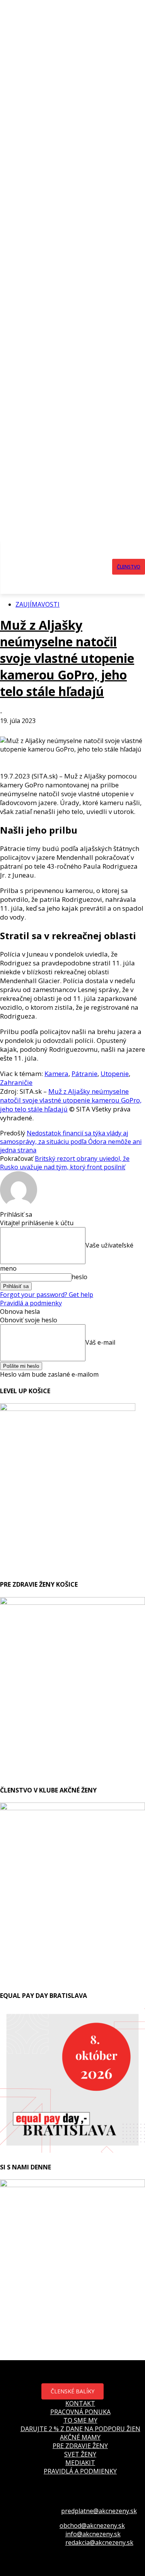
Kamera (56, 1074)
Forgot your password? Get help (47, 1295)
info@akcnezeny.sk (93, 2534)
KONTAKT (80, 2403)
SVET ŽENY (80, 2454)
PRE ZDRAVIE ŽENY (80, 2446)
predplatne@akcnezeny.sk (99, 2511)
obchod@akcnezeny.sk (92, 2526)
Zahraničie (16, 1082)
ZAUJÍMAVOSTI (38, 604)
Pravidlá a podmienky (31, 1303)
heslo (79, 1277)
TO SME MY (80, 2420)
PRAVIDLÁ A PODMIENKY (80, 2471)
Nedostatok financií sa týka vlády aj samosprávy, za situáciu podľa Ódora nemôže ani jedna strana (71, 1142)
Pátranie (84, 1074)
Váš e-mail (100, 1342)
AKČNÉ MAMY (80, 2437)
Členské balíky (72, 2391)
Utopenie (115, 1074)
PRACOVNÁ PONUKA (80, 2412)
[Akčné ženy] (75, 567)
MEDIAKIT (80, 2463)
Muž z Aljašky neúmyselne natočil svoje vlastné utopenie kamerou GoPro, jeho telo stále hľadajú (67, 658)
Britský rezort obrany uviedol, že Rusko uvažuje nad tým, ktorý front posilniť (65, 1163)
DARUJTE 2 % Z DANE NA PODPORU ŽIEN (80, 2429)
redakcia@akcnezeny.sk (99, 2542)
